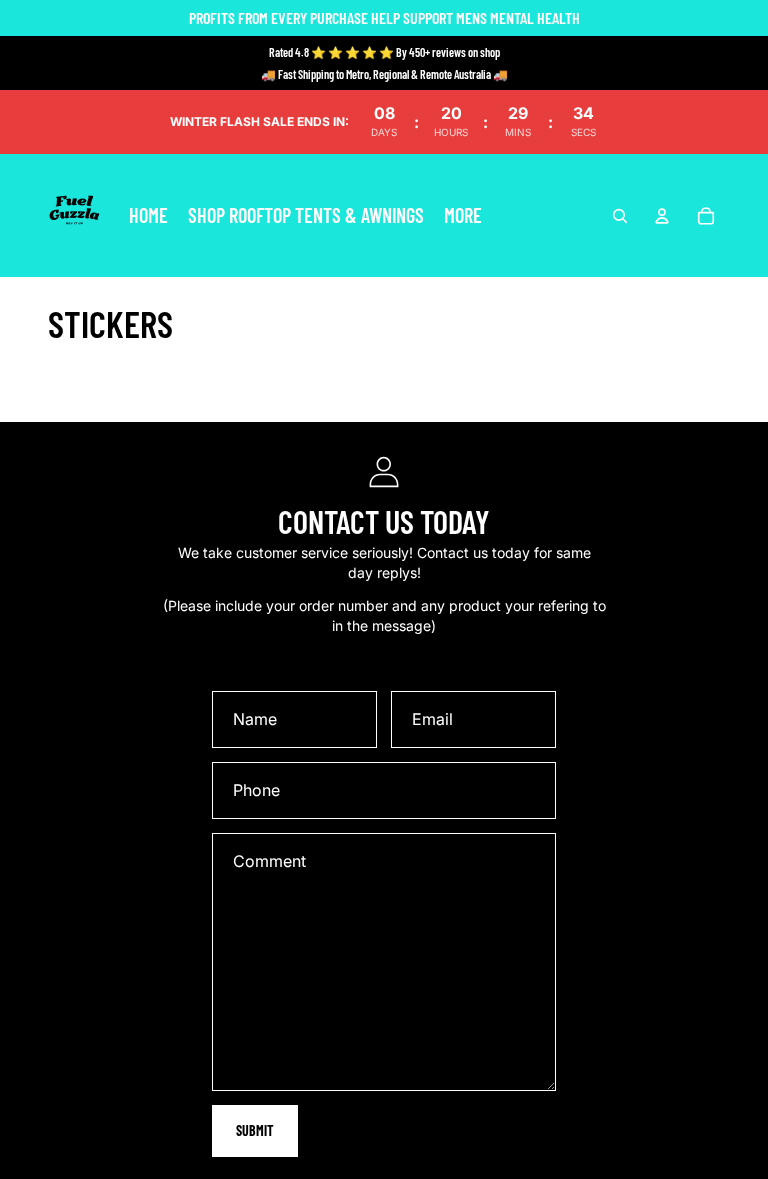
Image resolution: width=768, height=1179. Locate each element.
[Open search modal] (620, 216)
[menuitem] (463, 216)
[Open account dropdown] (662, 216)
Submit (255, 1130)
